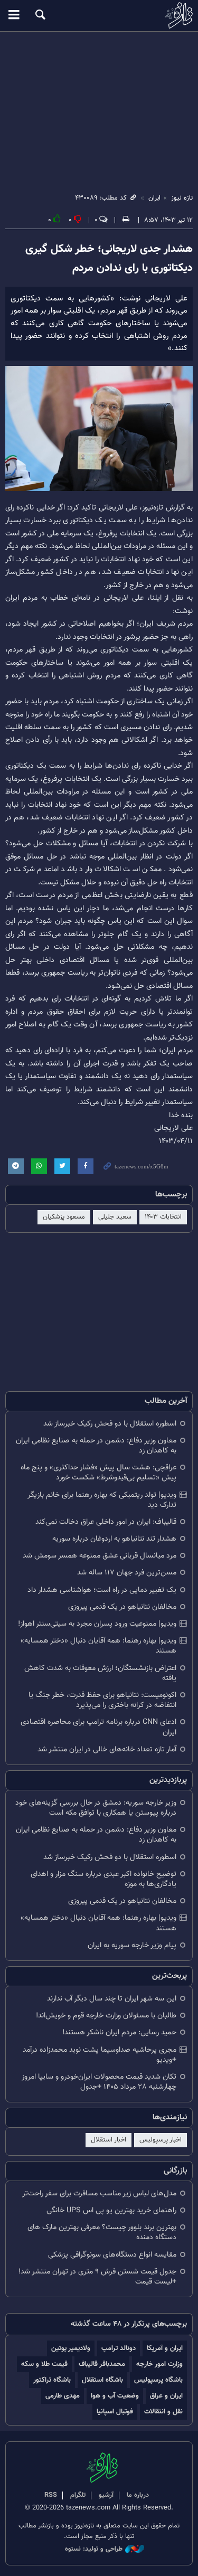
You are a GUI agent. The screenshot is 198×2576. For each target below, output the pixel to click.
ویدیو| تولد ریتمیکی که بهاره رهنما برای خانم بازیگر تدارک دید (102, 1500)
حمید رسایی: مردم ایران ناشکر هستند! (119, 2032)
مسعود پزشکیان (64, 1217)
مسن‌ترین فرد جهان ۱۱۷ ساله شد (127, 1573)
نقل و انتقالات (163, 2412)
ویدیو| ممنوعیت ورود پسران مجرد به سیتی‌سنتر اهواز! (97, 1624)
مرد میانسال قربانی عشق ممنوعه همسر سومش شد (100, 1556)
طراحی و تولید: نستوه (94, 2549)
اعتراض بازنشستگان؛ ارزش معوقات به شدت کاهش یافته (100, 1673)
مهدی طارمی (63, 2396)
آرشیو (106, 2495)
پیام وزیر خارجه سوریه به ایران (132, 1945)
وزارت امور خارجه (159, 2364)
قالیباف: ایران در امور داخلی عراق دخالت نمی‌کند (106, 1522)
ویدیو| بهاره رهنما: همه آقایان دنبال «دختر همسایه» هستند (98, 1646)
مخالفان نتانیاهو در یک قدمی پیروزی (122, 1607)
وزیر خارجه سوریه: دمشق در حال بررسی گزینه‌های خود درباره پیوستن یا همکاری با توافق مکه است (96, 1808)
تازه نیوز (99, 15)
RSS (51, 2495)
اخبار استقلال (109, 2140)
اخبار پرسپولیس (161, 2140)
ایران (154, 198)
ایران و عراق (166, 2396)
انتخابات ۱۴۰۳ (163, 1217)
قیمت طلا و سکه (44, 2364)
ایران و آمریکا (165, 2348)
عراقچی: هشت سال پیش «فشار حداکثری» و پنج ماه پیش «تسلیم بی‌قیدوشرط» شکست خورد (98, 1473)
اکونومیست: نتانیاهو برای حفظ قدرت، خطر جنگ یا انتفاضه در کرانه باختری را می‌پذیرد (102, 1700)
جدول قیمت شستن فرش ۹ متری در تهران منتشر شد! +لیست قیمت (97, 2277)
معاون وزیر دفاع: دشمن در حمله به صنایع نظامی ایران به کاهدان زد (96, 1446)
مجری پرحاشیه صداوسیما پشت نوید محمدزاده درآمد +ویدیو (100, 2055)
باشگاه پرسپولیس (158, 2380)
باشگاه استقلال (102, 2380)
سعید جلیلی (115, 1217)
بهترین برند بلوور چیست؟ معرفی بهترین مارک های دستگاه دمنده (102, 2232)
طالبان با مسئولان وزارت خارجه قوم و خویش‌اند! (106, 2016)
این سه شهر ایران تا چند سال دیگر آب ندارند (112, 1999)
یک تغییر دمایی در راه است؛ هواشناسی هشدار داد (102, 1590)
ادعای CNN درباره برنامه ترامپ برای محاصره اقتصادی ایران (98, 1727)
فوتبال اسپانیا (115, 2412)
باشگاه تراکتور (52, 2380)
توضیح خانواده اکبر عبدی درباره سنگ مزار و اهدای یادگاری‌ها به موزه (103, 1879)
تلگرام (78, 2495)
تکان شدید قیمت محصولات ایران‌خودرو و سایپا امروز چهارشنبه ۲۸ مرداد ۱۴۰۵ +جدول (99, 2082)
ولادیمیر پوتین (71, 2348)
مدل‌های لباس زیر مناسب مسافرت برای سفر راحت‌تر (99, 2193)
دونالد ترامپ (119, 2348)
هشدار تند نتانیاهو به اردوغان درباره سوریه (114, 1539)
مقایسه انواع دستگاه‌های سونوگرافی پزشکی (112, 2255)
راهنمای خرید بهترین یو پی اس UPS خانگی (111, 2210)
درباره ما (138, 2495)
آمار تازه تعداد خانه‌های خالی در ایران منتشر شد (107, 1749)
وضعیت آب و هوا (115, 2396)
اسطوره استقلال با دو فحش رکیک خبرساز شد (110, 1424)
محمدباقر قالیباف (102, 2364)
